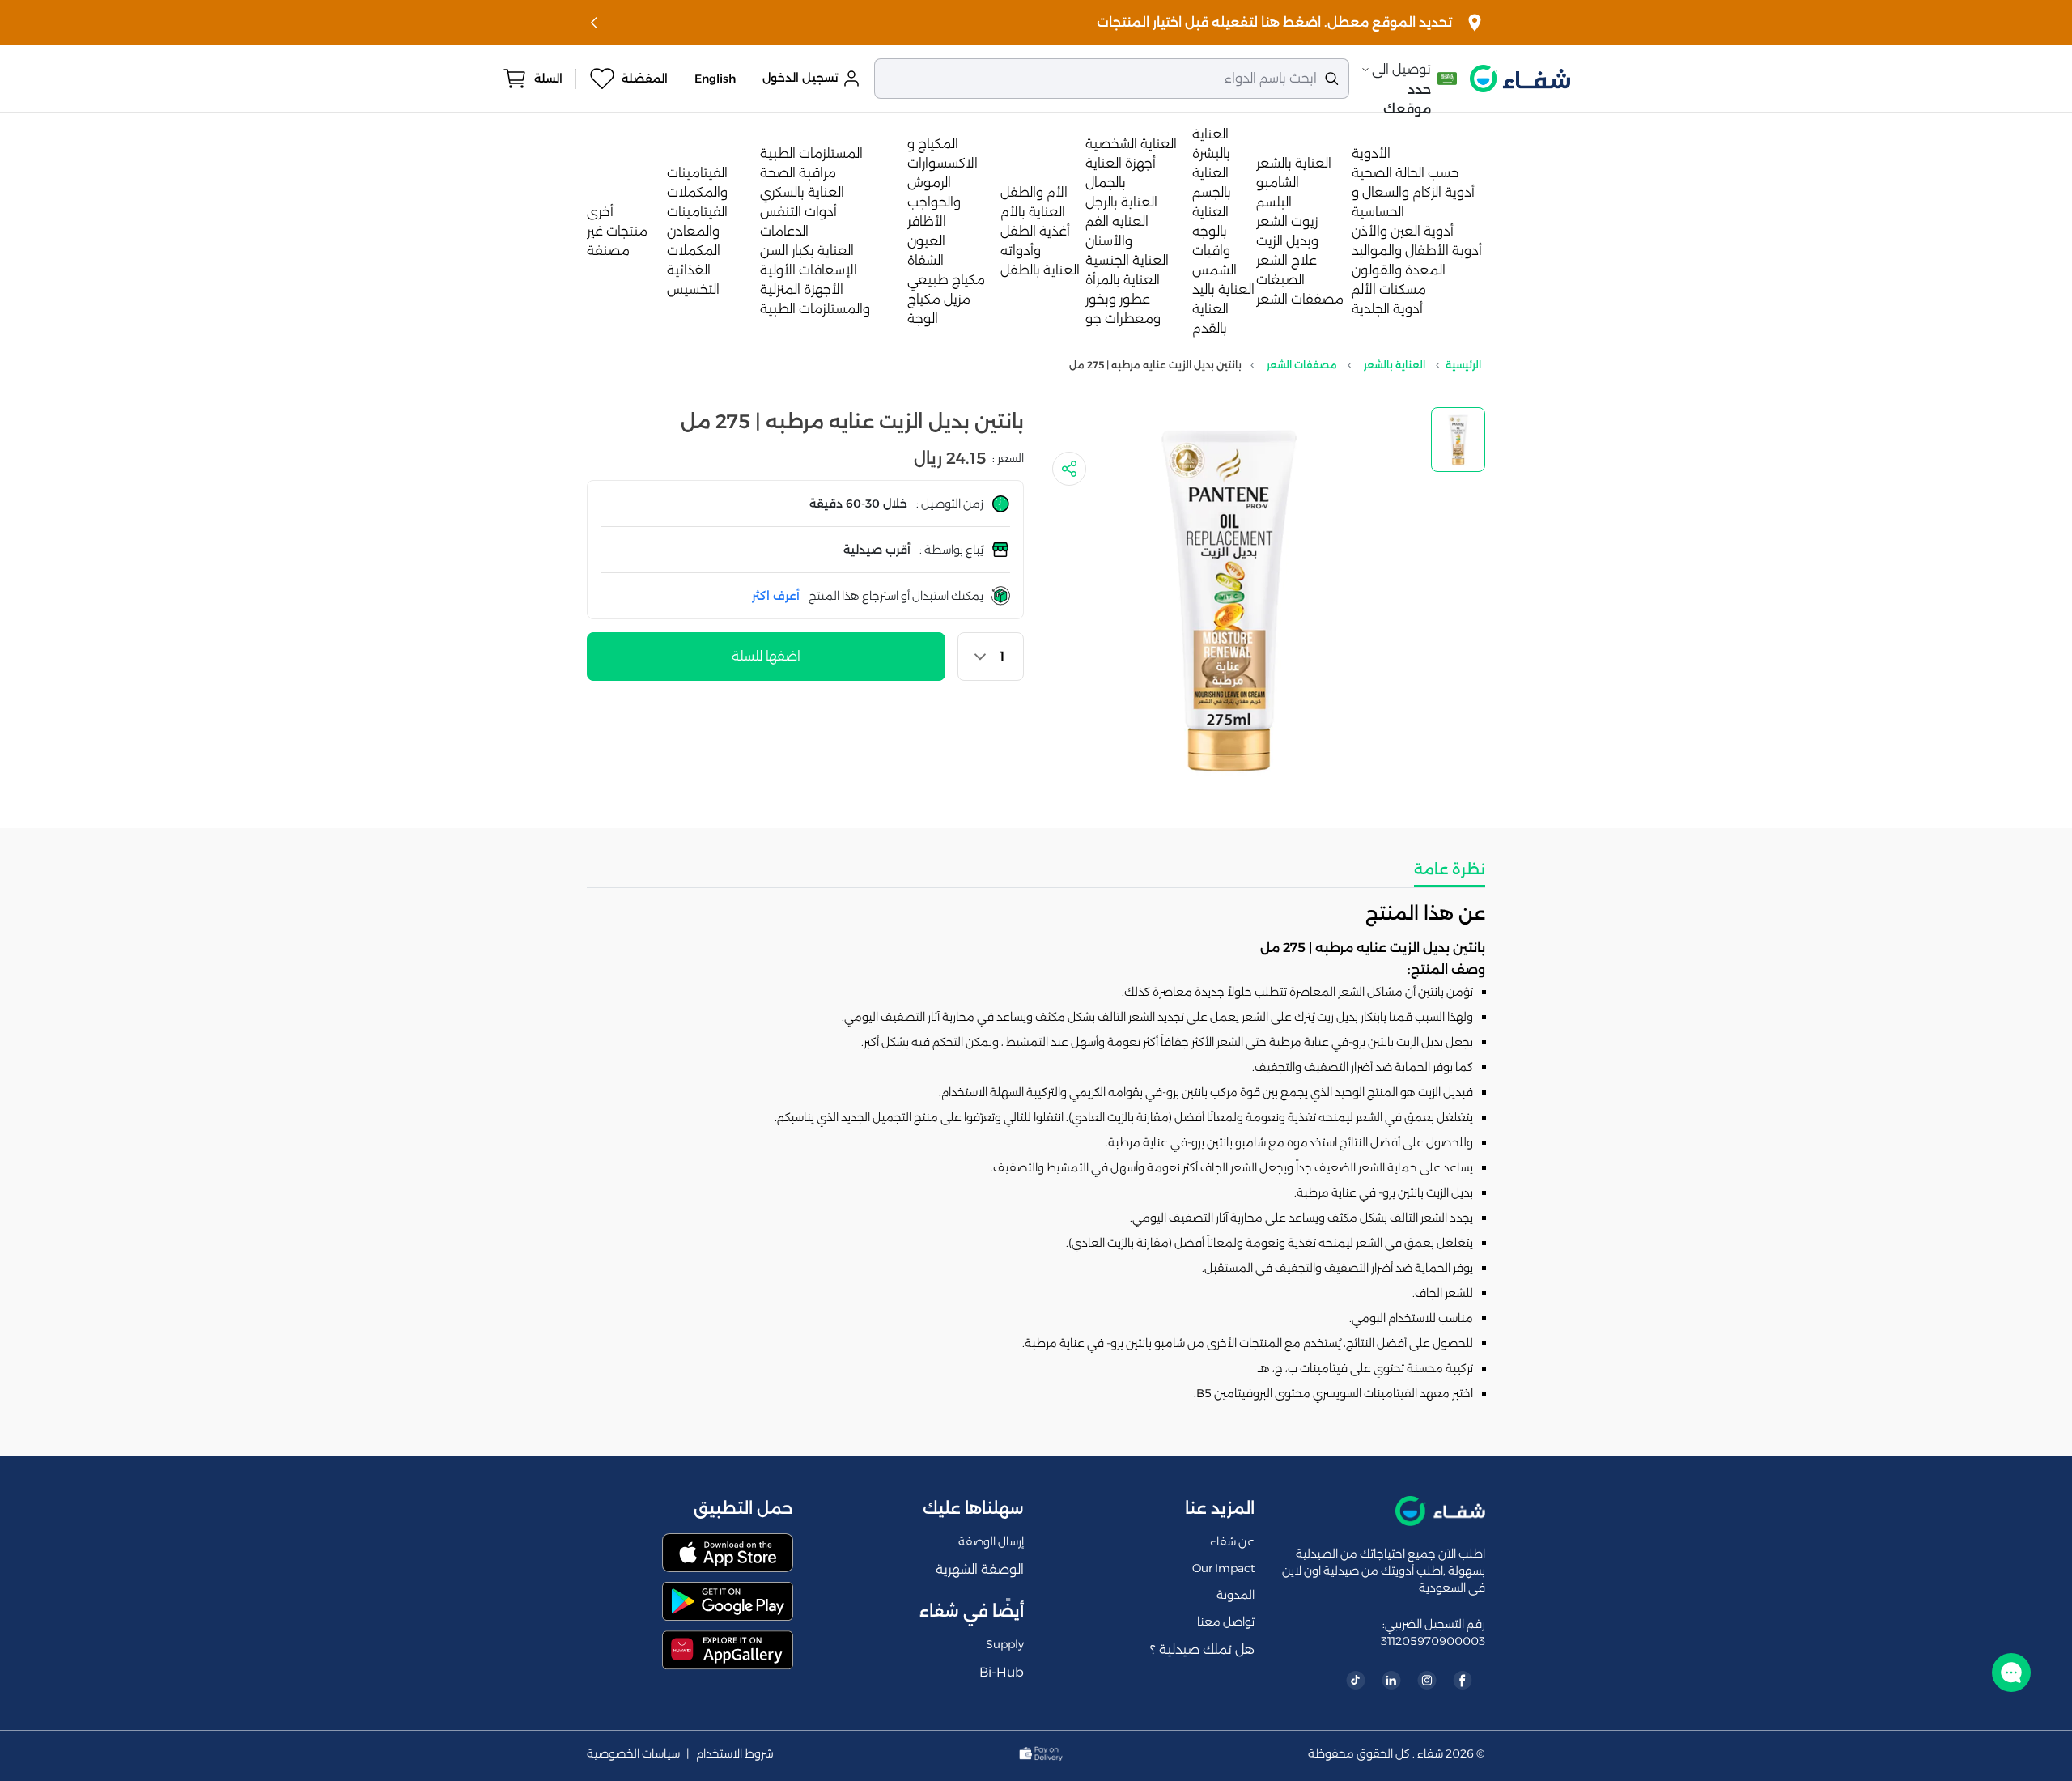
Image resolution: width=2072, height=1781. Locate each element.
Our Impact (1223, 1568)
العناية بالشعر (1294, 163)
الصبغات (1280, 280)
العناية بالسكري (802, 192)
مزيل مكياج (939, 299)
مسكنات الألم (1389, 289)
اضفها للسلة (766, 656)
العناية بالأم (1033, 212)
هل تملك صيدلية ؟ (1202, 1649)
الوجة (923, 319)
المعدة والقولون (1399, 270)
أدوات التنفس (798, 212)
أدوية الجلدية (1387, 309)
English (715, 79)
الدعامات (784, 231)
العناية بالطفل (1040, 270)
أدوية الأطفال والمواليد (1417, 251)
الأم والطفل (1034, 192)
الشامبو (1278, 183)
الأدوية (1371, 153)
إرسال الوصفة (991, 1541)
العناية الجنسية (1127, 260)
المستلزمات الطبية (811, 153)
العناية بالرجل (1121, 202)
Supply (1005, 1644)
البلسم (1274, 202)
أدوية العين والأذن (1403, 231)
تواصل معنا (1226, 1622)
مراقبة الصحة (798, 173)
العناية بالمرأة (1123, 280)
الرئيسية (1463, 365)
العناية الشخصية (1131, 144)
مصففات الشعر (1300, 299)
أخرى (600, 212)
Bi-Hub (1002, 1672)
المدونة (1236, 1595)
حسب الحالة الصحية (1405, 173)
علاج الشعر (1287, 260)
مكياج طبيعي (946, 280)
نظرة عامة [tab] (1450, 869)
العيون (926, 241)
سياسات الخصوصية (633, 1754)
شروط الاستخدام (735, 1754)
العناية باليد (1223, 289)
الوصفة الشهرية (980, 1569)
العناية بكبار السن (807, 251)
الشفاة (926, 260)
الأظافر (927, 221)
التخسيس (693, 289)
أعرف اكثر (776, 596)
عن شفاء (1232, 1541)
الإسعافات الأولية (809, 270)
